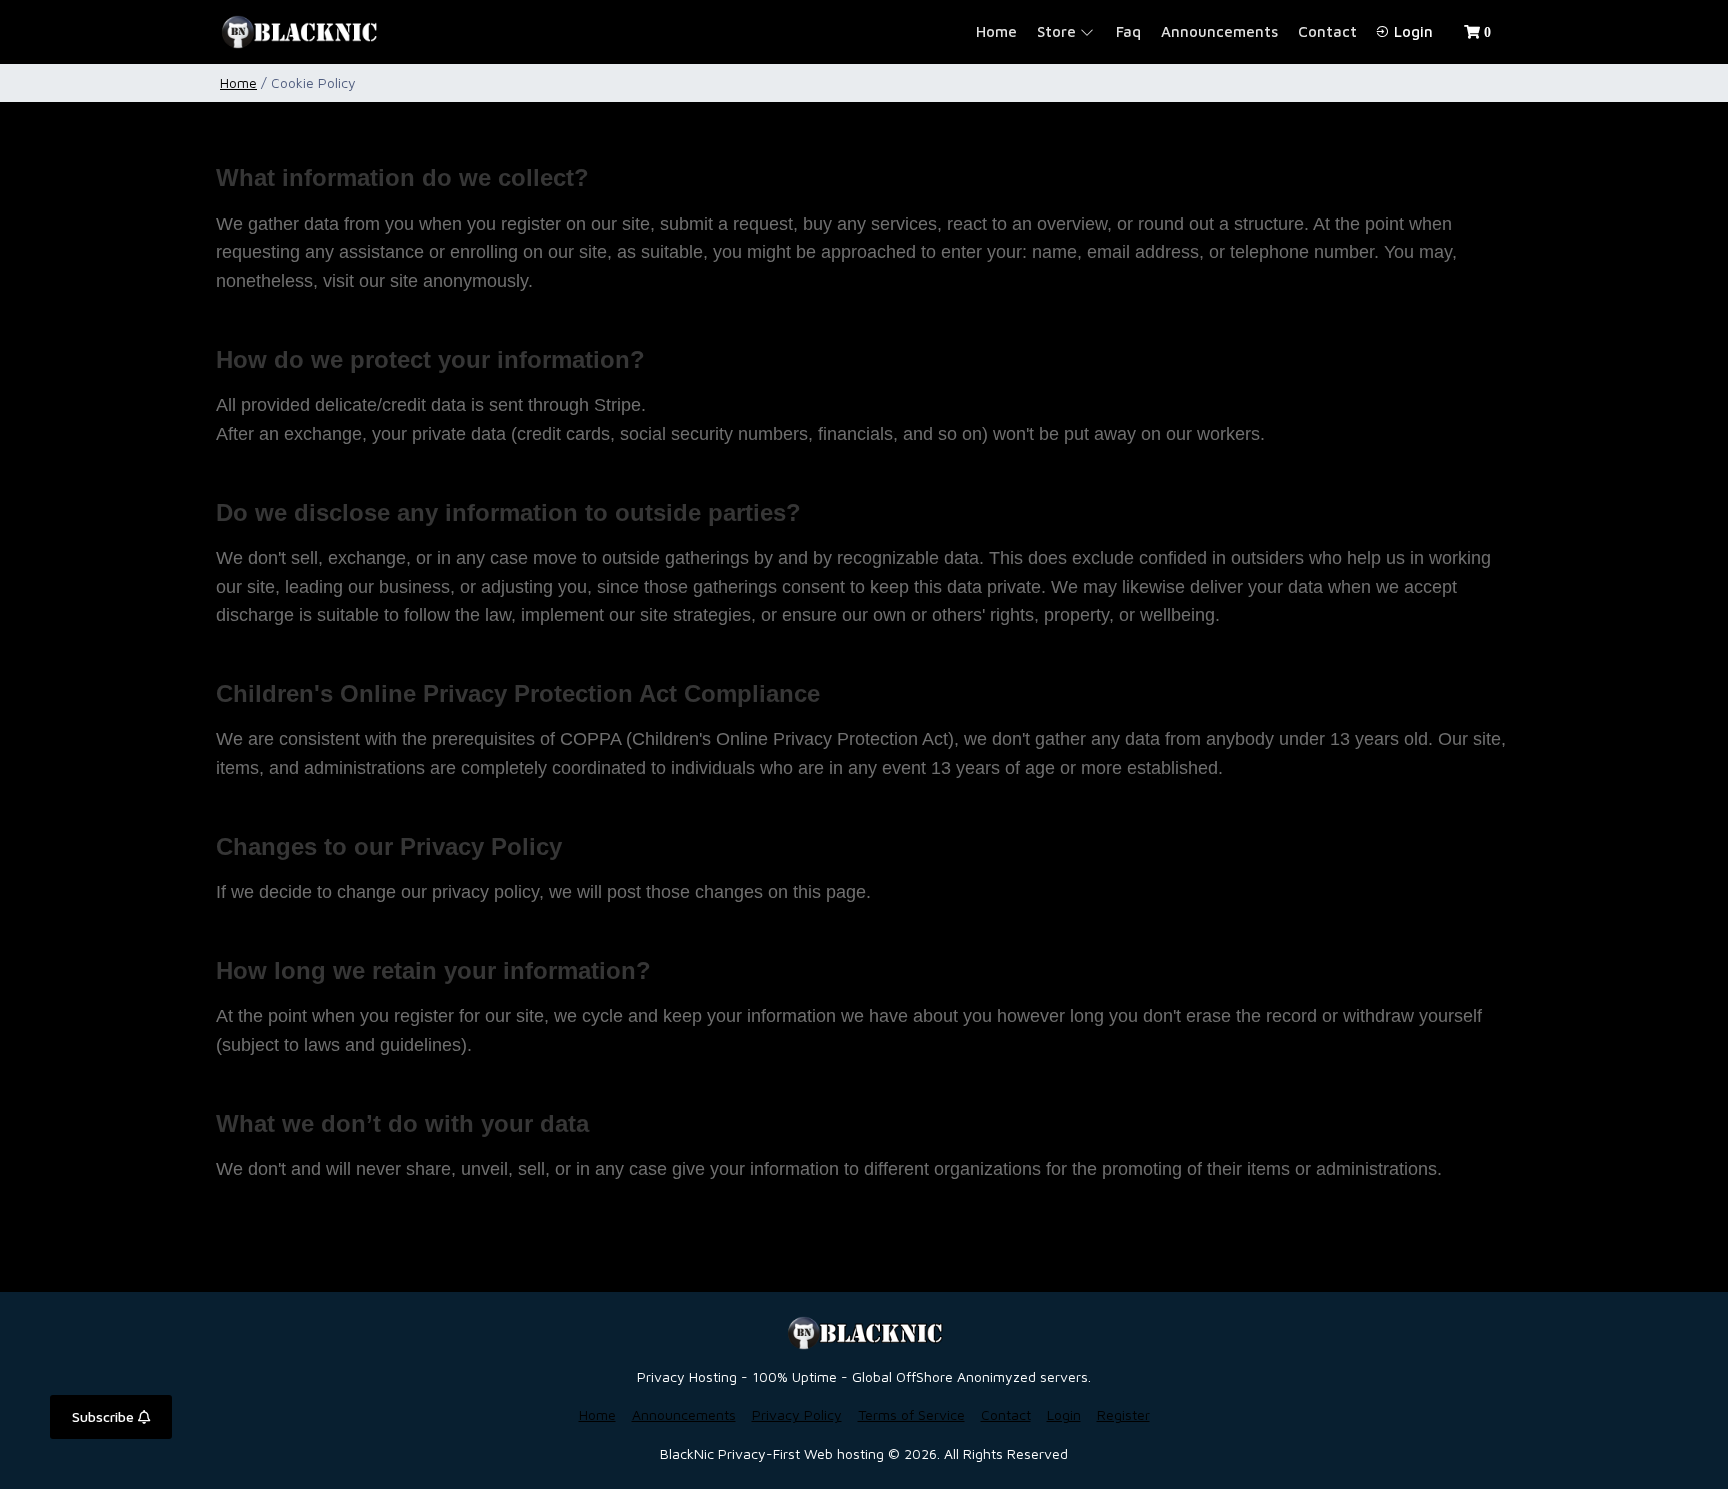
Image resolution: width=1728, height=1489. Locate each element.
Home (996, 31)
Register (1123, 1414)
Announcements (1219, 31)
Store (1056, 31)
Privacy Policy (797, 1414)
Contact (1327, 31)
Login (1411, 31)
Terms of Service (911, 1414)
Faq (1128, 31)
